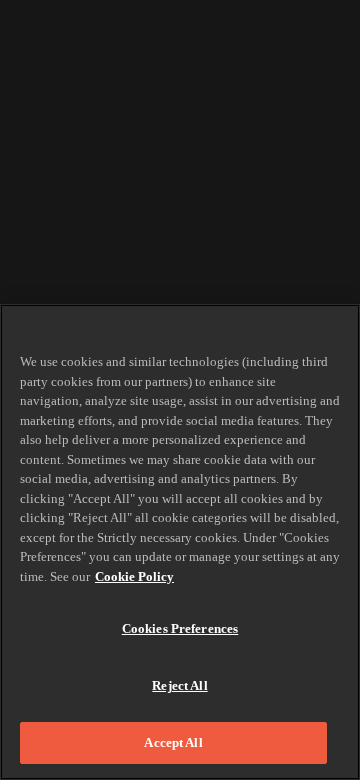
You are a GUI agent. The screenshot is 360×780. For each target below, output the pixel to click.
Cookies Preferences (180, 628)
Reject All (179, 685)
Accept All (173, 742)
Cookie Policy (134, 576)
